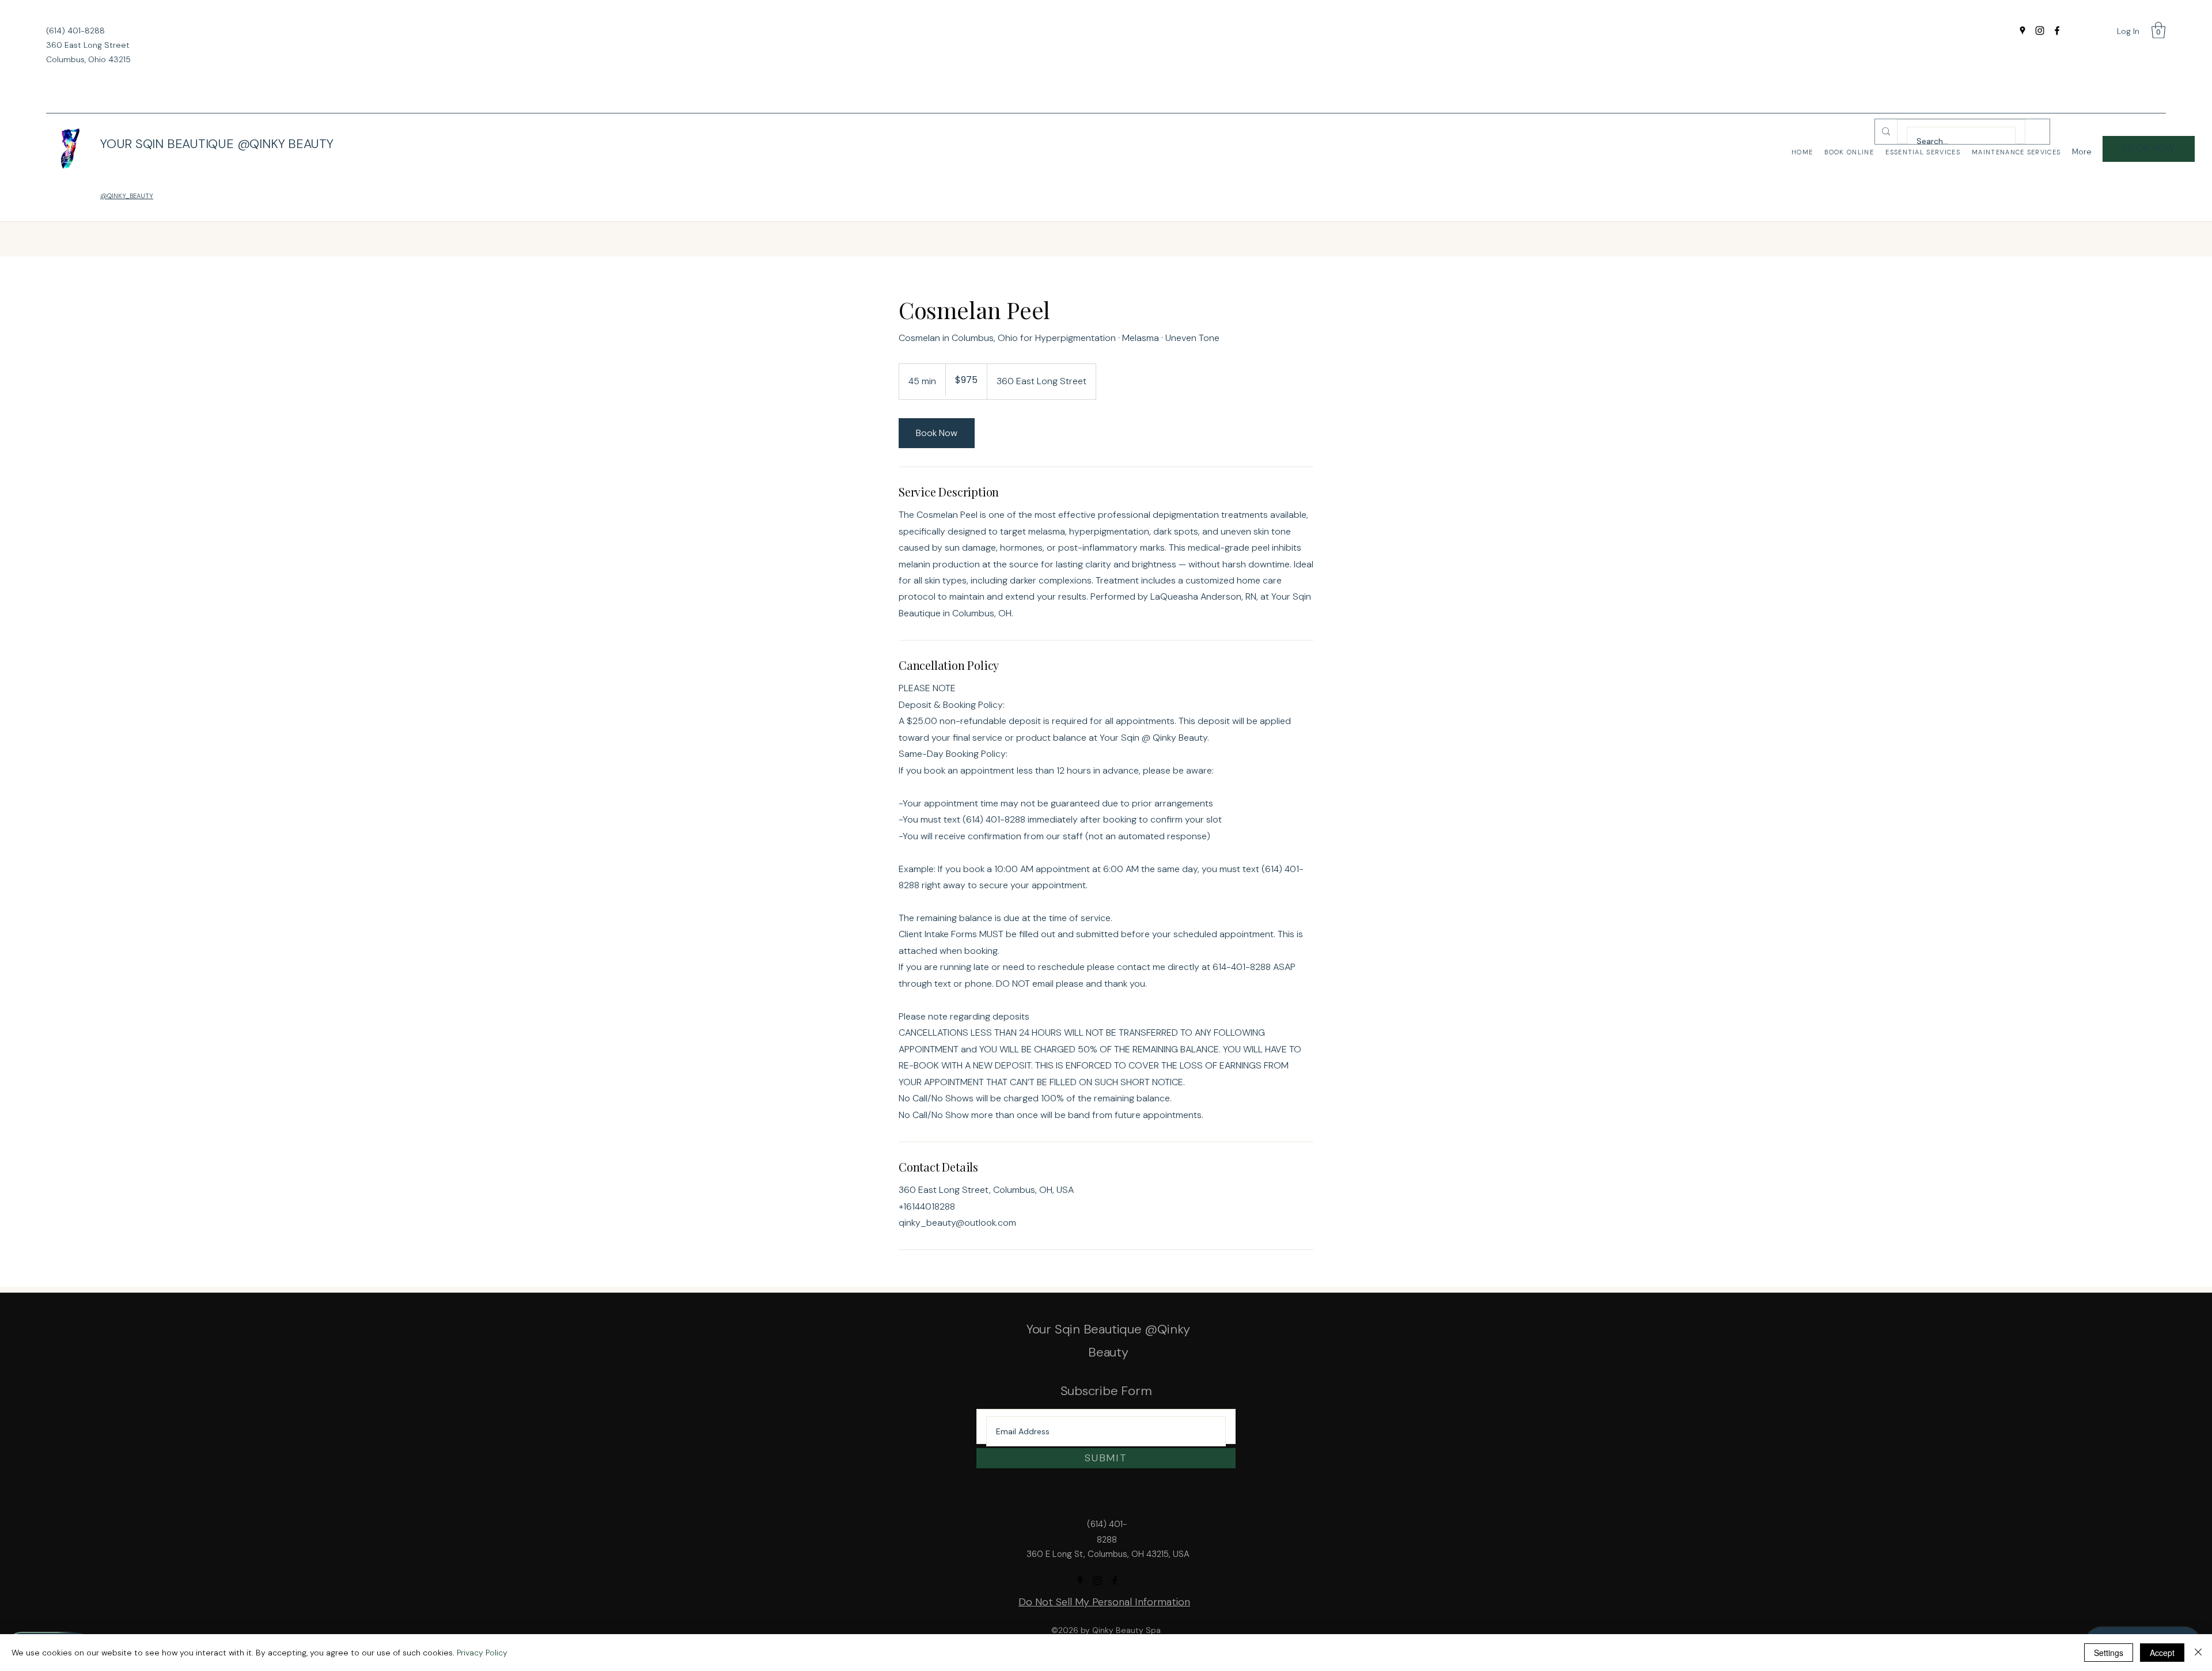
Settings (2109, 1653)
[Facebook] (2057, 31)
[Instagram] (2040, 31)
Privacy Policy (482, 1653)
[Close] (2198, 1653)
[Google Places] (2022, 31)
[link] (937, 433)
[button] (2158, 30)
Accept (2162, 1653)
